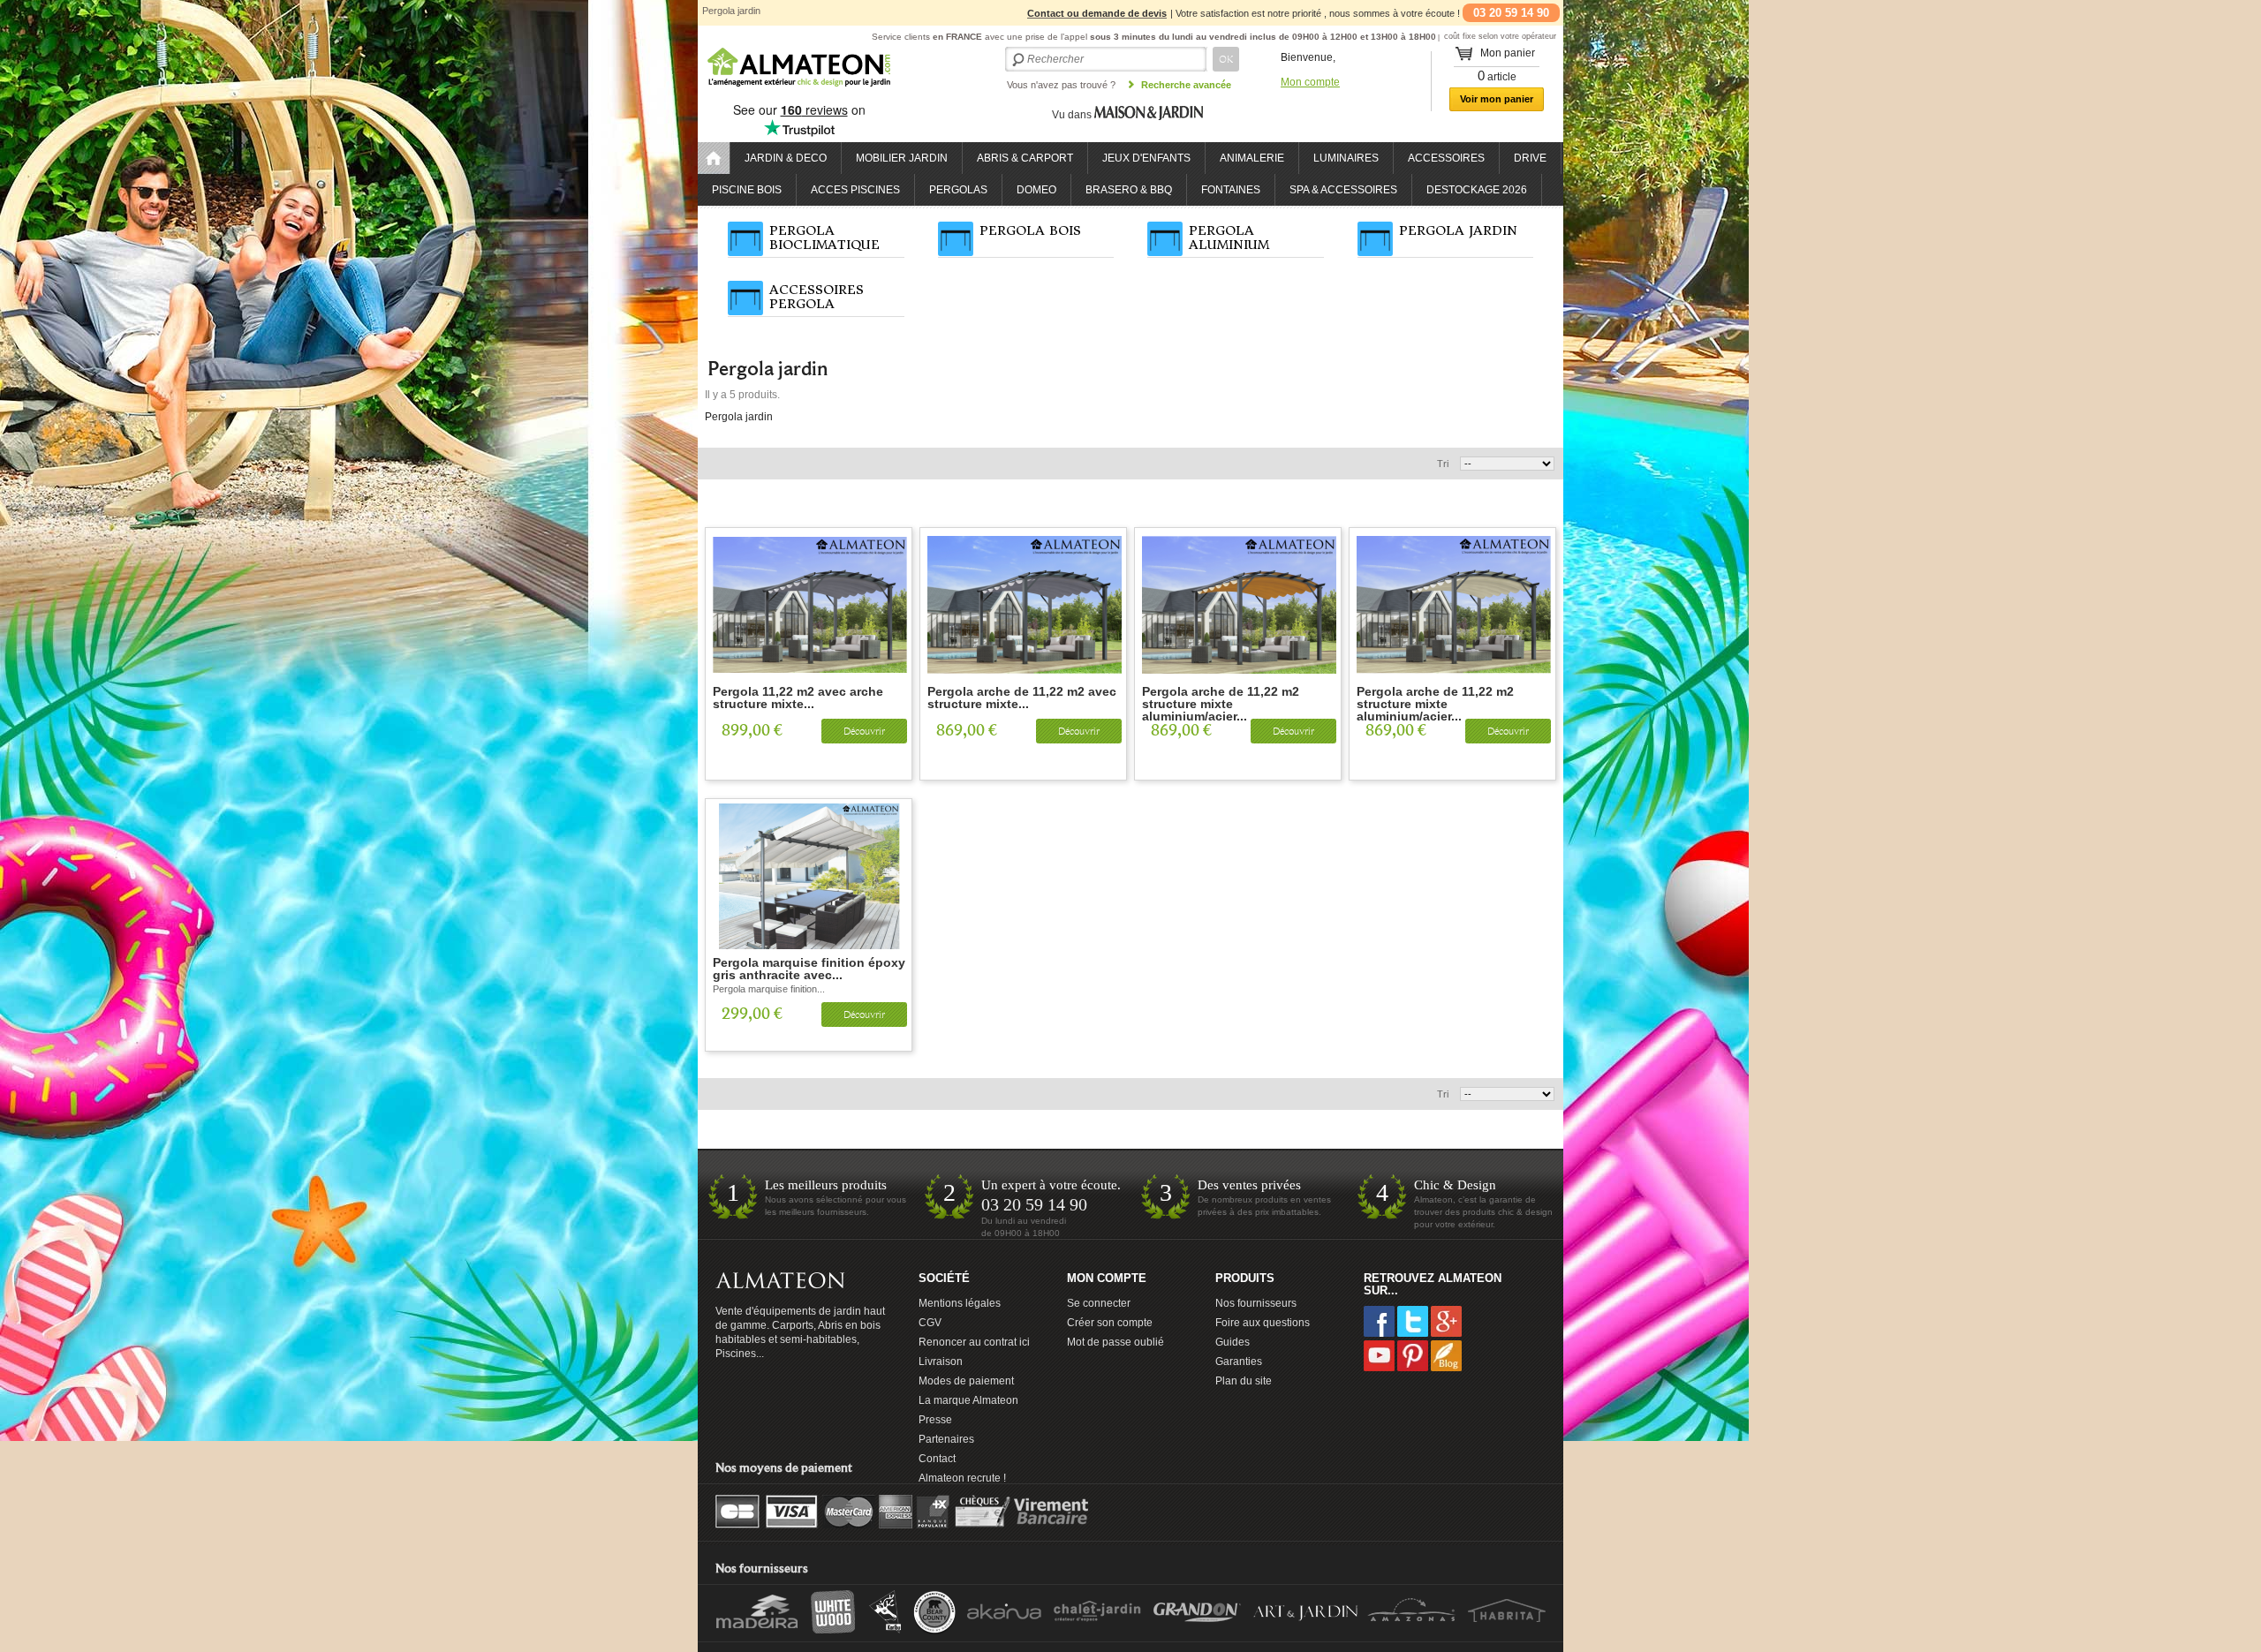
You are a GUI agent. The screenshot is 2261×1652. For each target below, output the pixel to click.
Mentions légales (960, 1303)
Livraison (941, 1362)
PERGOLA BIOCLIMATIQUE (824, 238)
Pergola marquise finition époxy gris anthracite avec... (809, 969)
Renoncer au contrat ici (974, 1342)
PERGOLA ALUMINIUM (1229, 238)
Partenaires (946, 1439)
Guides (1233, 1342)
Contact (937, 1459)
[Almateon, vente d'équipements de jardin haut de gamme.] (799, 88)
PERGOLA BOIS (1030, 230)
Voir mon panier (1497, 99)
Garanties (1239, 1362)
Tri (1443, 464)
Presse (935, 1420)
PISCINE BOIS (747, 190)
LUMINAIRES (1346, 158)
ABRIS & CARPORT (1025, 158)
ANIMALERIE (1252, 158)
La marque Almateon (968, 1400)
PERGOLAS (958, 190)
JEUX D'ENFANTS (1146, 158)
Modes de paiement (966, 1381)
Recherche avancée (1186, 85)
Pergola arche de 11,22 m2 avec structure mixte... (1022, 698)
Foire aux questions (1263, 1323)
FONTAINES (1231, 190)
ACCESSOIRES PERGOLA (817, 297)
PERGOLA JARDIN (1458, 230)
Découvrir (864, 731)
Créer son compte (1110, 1323)
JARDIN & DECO (786, 158)
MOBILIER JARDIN (902, 158)
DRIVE (1530, 158)
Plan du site (1244, 1381)
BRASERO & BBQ (1129, 190)
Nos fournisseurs (1256, 1303)
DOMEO (1036, 190)
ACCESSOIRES (1446, 158)
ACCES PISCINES (855, 190)
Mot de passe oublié (1115, 1342)
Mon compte (1310, 82)
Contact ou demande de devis (1097, 13)
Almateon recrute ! (962, 1478)
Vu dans (1073, 115)
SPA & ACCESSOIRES (1343, 190)
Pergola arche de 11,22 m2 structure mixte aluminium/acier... (1221, 698)
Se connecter (1099, 1303)
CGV (930, 1323)
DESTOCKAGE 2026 (1477, 190)
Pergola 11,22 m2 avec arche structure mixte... (798, 698)
